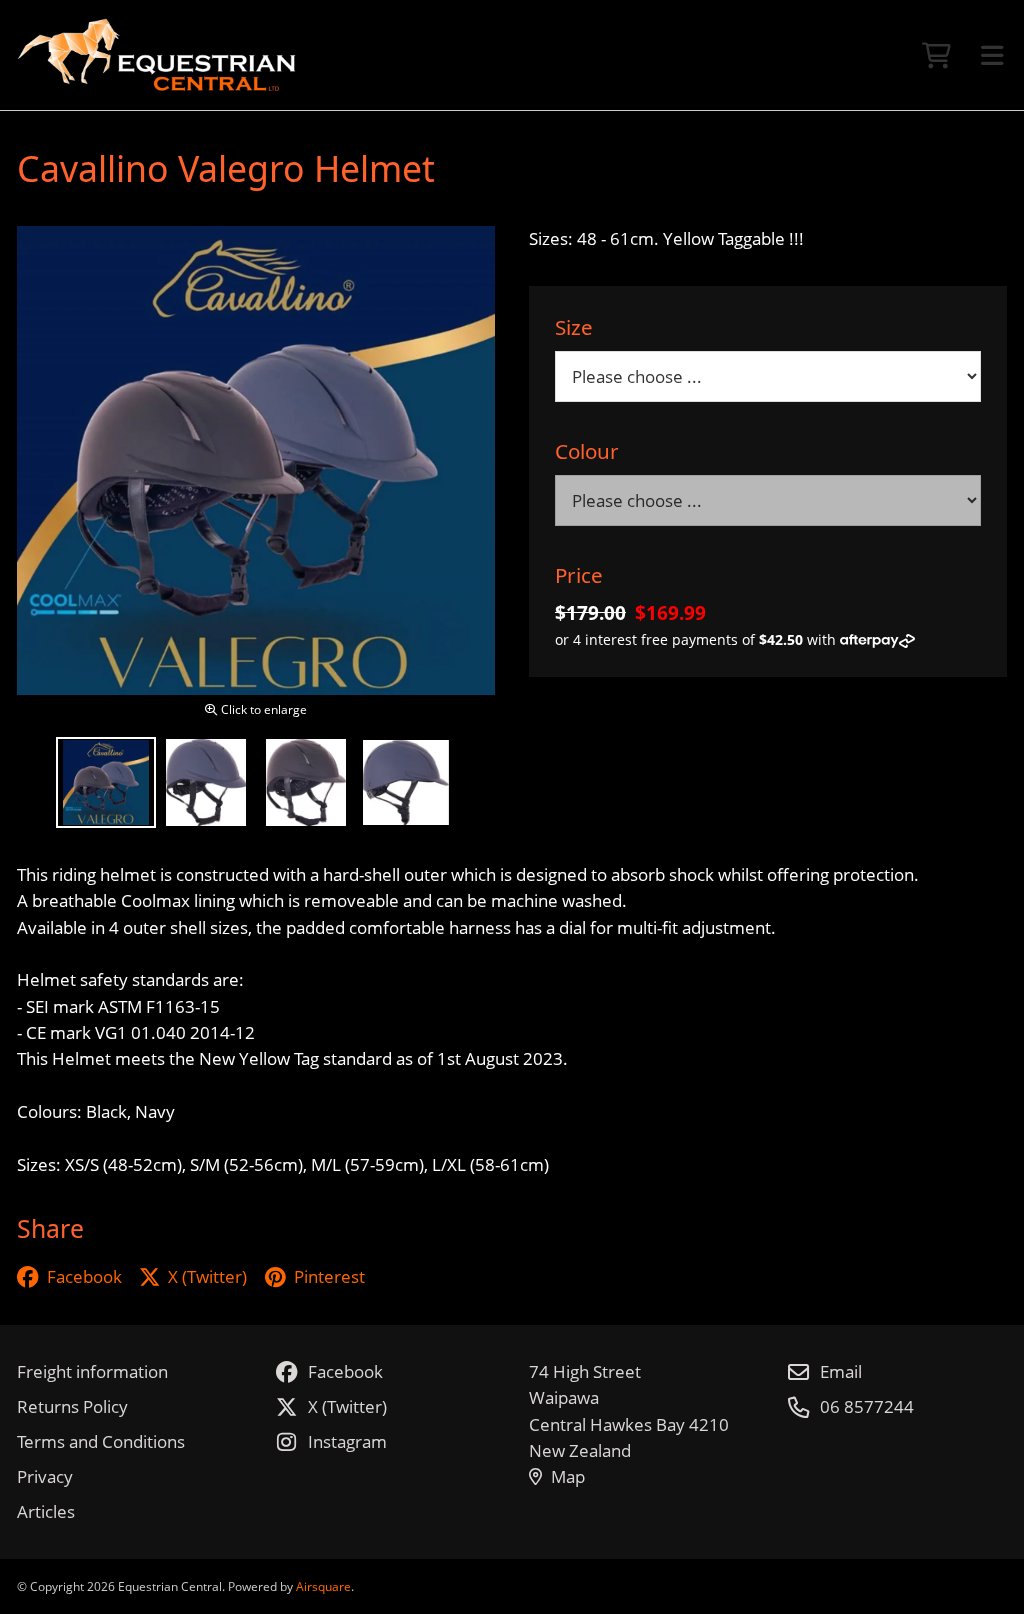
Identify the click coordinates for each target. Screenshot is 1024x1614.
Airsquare (323, 1586)
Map (568, 1476)
